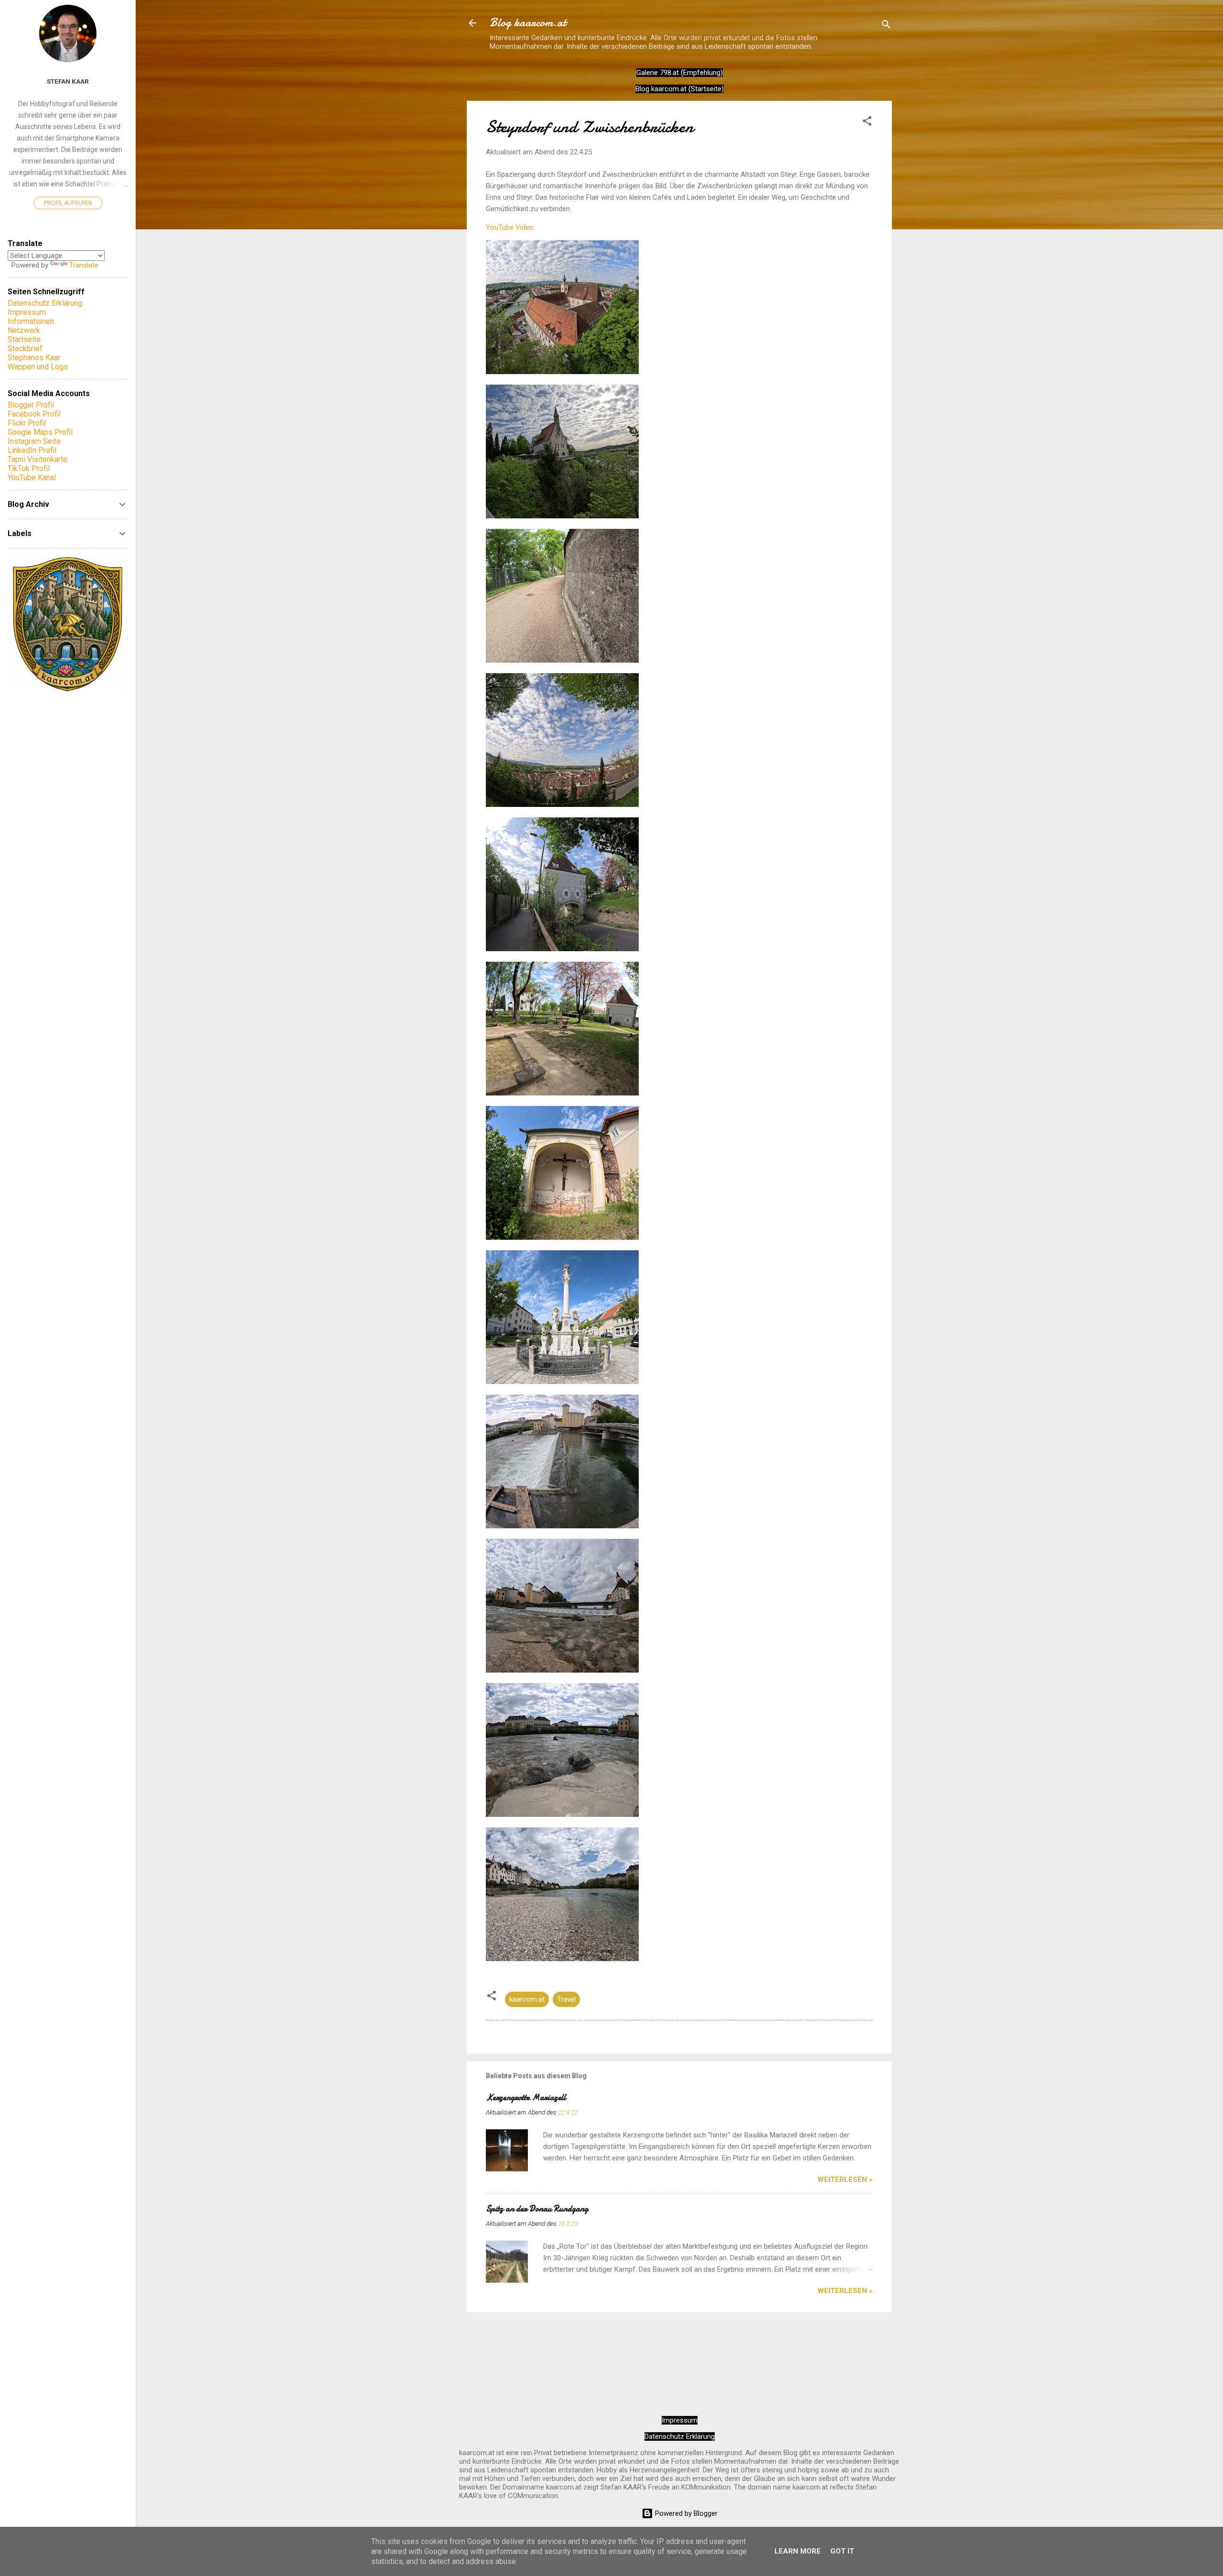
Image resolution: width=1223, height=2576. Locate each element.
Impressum (680, 2420)
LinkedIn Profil (32, 450)
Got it (842, 2551)
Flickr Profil (27, 423)
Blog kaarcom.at (528, 23)
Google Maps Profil (40, 432)
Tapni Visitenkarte (38, 459)
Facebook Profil (34, 414)
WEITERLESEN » (845, 2179)
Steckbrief (25, 349)
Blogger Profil (31, 405)
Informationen (31, 321)
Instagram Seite (34, 441)
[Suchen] (886, 26)
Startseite (24, 339)
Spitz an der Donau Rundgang (537, 2209)
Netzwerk (24, 330)
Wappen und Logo (38, 367)
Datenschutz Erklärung (680, 2436)
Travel (566, 1999)
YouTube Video (510, 227)
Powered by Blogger (685, 2513)
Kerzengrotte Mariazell (526, 2098)
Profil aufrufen (68, 203)
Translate (84, 265)
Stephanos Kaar (34, 358)
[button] (867, 123)
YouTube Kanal (32, 478)
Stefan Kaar (68, 81)
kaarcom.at (527, 1999)
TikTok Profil (29, 468)
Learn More (798, 2551)
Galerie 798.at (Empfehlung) (680, 73)
